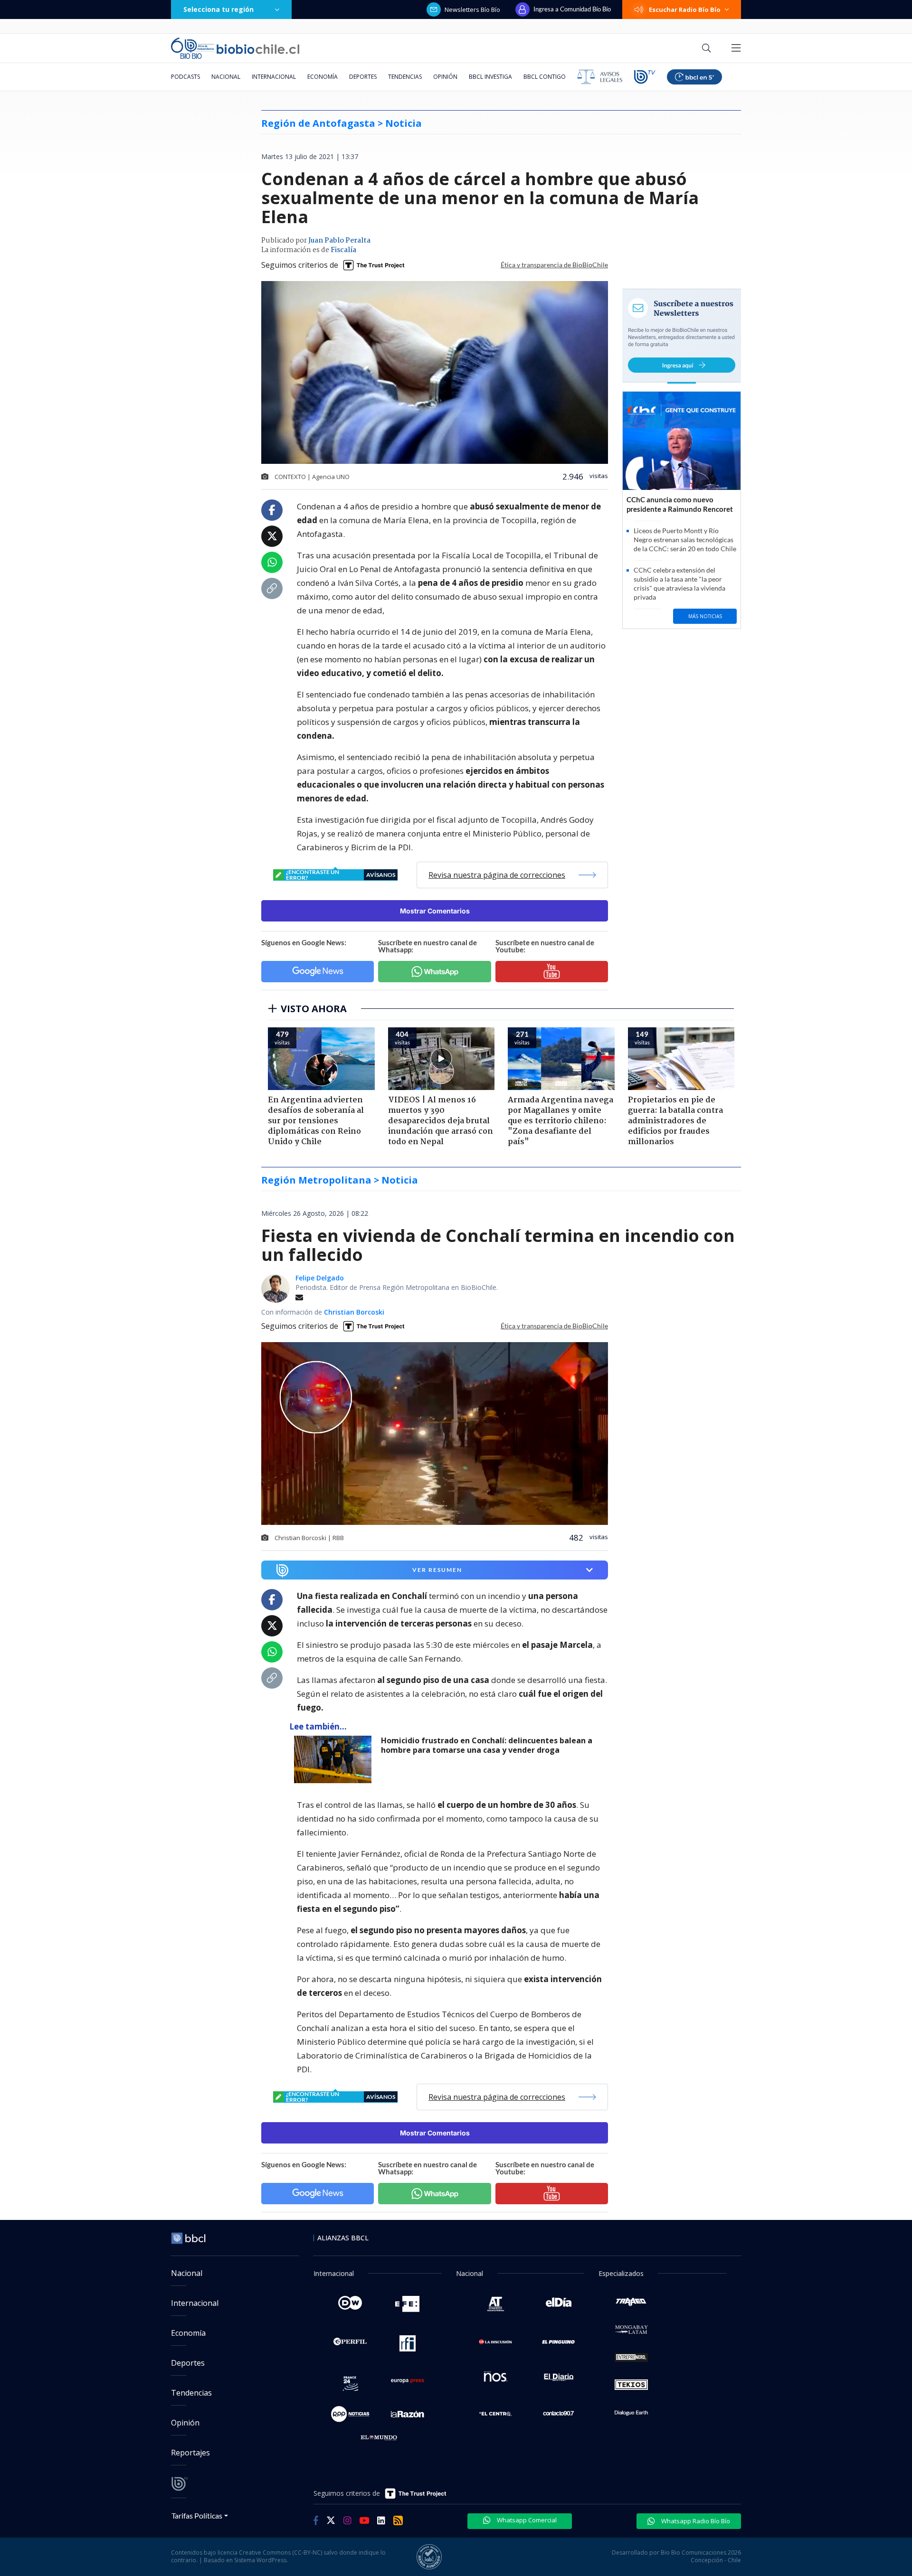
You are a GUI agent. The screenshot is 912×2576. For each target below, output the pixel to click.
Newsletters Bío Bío (472, 9)
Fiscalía (343, 250)
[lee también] (335, 1759)
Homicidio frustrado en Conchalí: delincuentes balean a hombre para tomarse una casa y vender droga (487, 1745)
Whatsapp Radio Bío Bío (695, 2521)
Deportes (363, 77)
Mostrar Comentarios (435, 911)
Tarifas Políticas (197, 2515)
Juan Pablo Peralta (339, 241)
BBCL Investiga (490, 77)
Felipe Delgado (320, 1278)
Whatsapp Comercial (526, 2520)
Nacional (226, 77)
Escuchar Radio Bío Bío (685, 9)
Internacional (274, 77)
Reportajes (190, 2453)
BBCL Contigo (545, 77)
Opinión (445, 77)
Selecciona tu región (218, 9)
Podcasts (185, 77)
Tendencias (405, 77)
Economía (323, 77)
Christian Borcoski (354, 1312)
